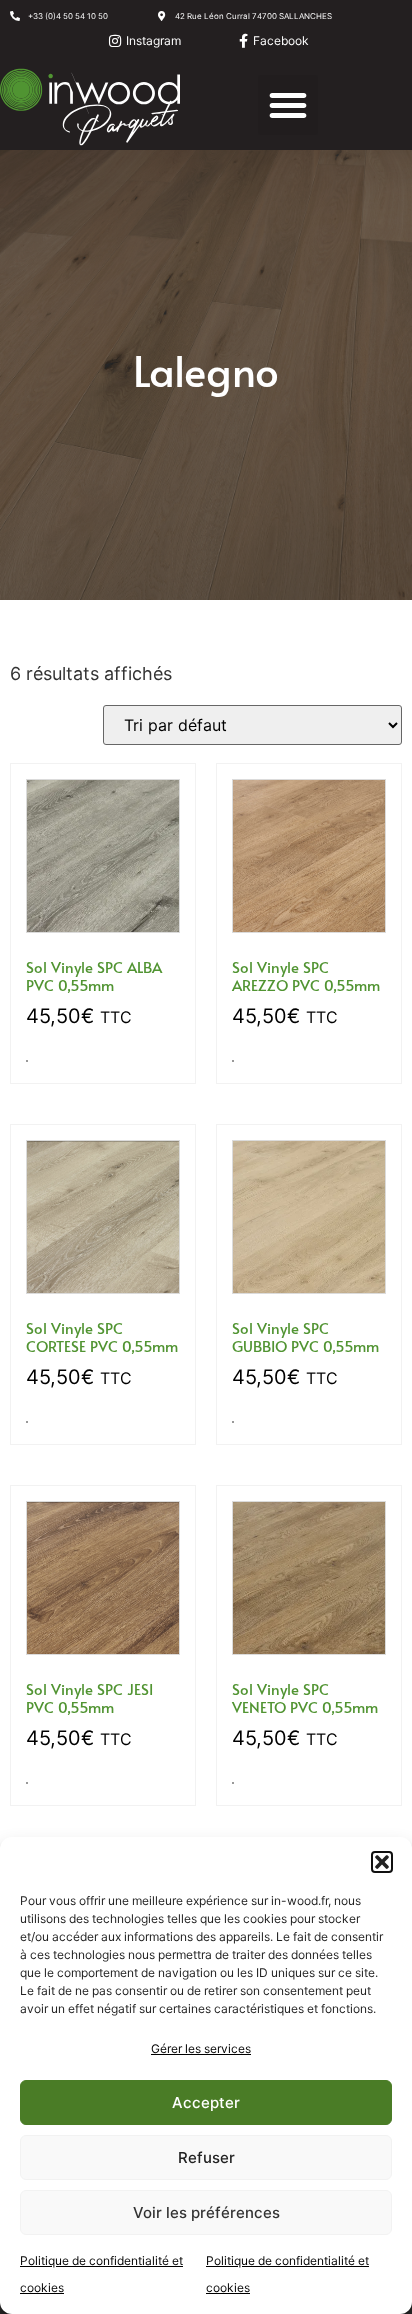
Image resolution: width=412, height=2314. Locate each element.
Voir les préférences (206, 2212)
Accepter (206, 2102)
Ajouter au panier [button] (27, 1061)
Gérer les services (201, 2048)
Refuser (206, 2157)
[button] (382, 1862)
